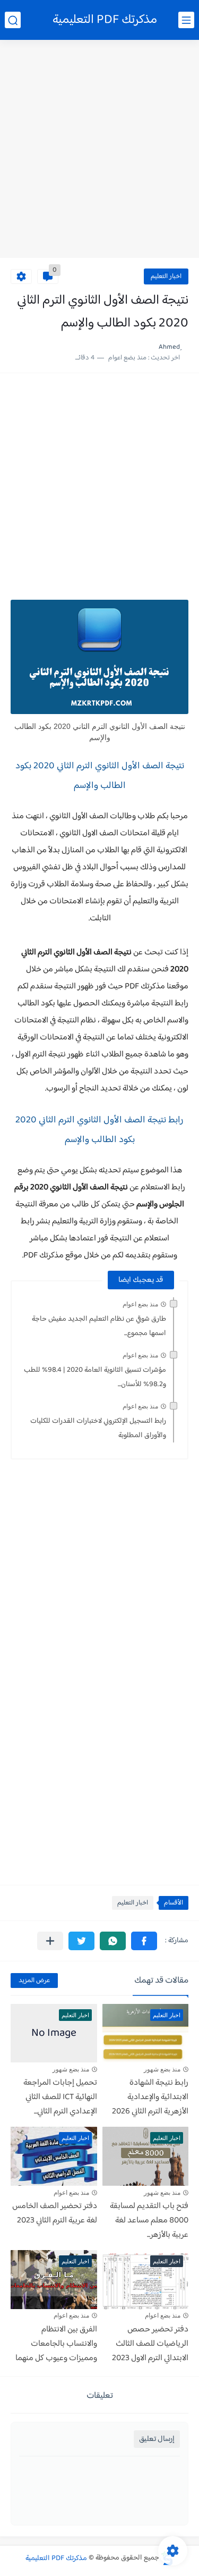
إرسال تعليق (157, 2439)
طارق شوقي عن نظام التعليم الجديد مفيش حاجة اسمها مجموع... (99, 1326)
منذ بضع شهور (162, 2069)
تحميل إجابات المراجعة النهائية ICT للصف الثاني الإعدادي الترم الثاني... (60, 2097)
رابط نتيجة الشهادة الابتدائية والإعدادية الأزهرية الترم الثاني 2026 (150, 2097)
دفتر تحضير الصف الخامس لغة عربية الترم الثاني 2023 (55, 2213)
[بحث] (13, 20)
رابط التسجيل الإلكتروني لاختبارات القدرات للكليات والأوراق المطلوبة (98, 1428)
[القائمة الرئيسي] (186, 20)
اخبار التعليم (166, 276)
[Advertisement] (99, 150)
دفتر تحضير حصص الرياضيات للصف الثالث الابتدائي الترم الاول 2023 (150, 2344)
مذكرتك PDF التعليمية (105, 20)
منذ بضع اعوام (140, 1304)
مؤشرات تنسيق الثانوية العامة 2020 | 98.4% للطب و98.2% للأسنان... (95, 1377)
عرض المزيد (34, 1981)
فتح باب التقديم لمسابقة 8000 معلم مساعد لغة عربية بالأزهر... (149, 2221)
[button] (144, 1941)
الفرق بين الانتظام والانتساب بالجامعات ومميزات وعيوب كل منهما (56, 2344)
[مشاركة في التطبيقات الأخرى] (50, 1941)
